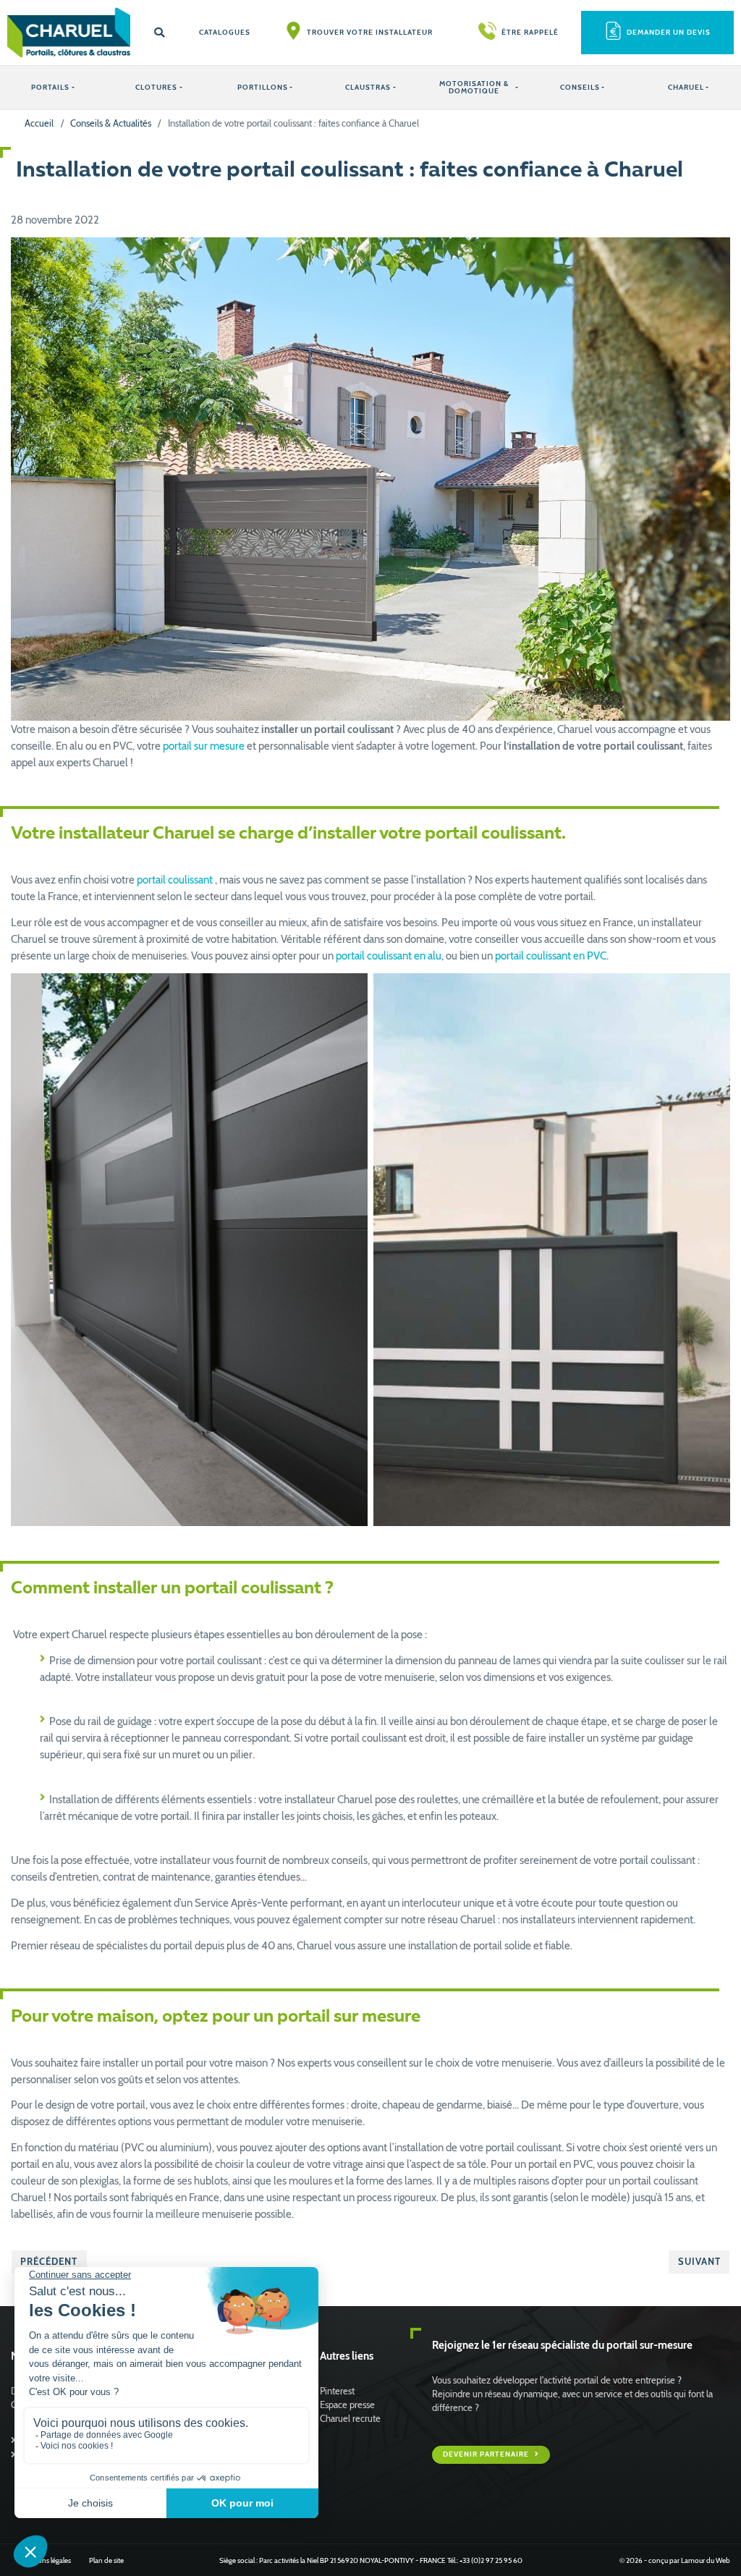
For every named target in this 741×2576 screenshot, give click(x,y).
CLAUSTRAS (368, 87)
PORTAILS (50, 87)
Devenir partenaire (487, 2454)
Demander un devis (669, 32)
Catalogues (225, 32)
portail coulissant (175, 880)
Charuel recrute (350, 2419)
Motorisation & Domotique (474, 87)
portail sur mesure (204, 746)
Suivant (699, 2262)
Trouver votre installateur (370, 32)
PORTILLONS (263, 87)
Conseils (580, 87)
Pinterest (337, 2391)
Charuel (686, 87)
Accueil (39, 123)
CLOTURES (156, 87)
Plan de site (106, 2560)
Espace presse (347, 2405)
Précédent (49, 2262)
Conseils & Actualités (111, 123)
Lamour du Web (706, 2560)
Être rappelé (530, 32)
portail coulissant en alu (389, 956)
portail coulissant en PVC (551, 956)
